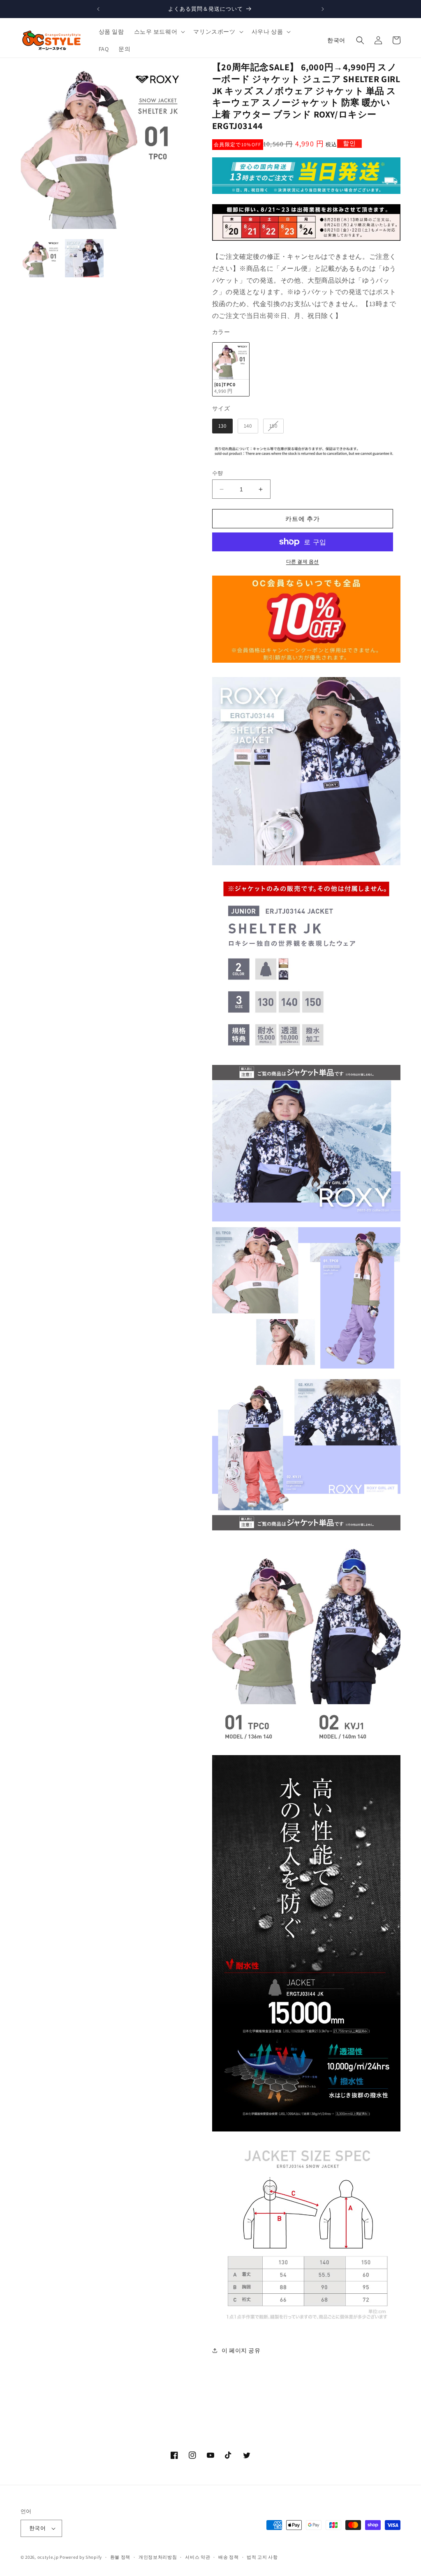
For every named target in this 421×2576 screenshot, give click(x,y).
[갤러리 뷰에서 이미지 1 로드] (42, 258)
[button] (159, 32)
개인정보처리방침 (158, 2557)
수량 (218, 473)
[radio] (231, 370)
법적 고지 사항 (262, 2557)
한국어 (336, 40)
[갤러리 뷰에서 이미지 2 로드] (84, 258)
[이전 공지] (98, 9)
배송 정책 (229, 2557)
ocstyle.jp (48, 2557)
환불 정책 (120, 2557)
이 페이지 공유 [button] (241, 2350)
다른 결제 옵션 (303, 561)
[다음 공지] (323, 9)
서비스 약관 (198, 2557)
